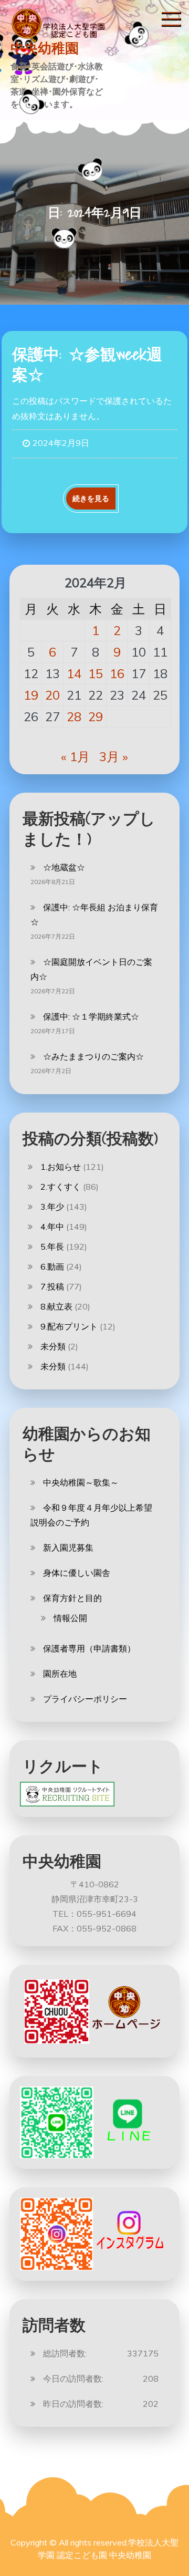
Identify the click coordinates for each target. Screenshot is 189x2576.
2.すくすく (61, 1187)
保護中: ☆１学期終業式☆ (91, 1016)
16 (117, 673)
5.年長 (52, 1247)
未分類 (53, 1346)
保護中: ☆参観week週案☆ (87, 364)
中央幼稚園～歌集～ (81, 1482)
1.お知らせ (61, 1167)
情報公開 (70, 1618)
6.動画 (52, 1266)
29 (96, 716)
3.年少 (52, 1207)
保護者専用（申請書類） (89, 1648)
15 (96, 673)
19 (31, 695)
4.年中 (52, 1227)
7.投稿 (52, 1286)
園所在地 (60, 1674)
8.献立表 (56, 1306)
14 (74, 673)
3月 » (114, 756)
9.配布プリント (69, 1326)
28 (74, 716)
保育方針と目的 (72, 1598)
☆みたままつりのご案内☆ (93, 1056)
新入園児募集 (68, 1547)
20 (52, 695)
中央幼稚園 (45, 48)
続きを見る (91, 498)
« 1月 (75, 756)
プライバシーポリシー (85, 1699)
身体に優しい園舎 (77, 1573)
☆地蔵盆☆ (64, 867)
